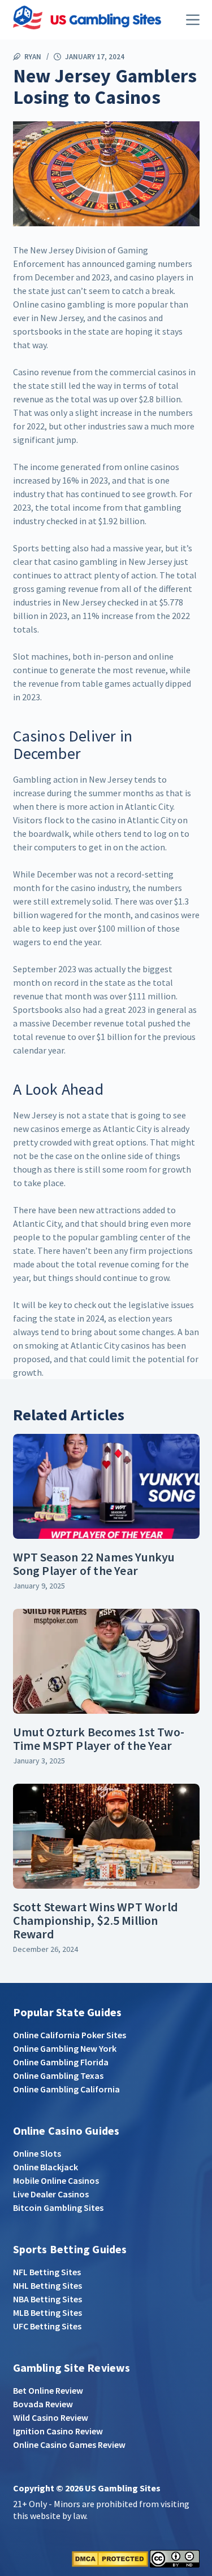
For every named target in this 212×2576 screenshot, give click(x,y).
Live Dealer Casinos (51, 2194)
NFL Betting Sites (47, 2272)
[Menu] (193, 20)
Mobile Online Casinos (56, 2180)
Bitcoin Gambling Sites (58, 2208)
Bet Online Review (48, 2390)
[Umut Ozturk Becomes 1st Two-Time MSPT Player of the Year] (106, 1661)
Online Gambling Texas (58, 2075)
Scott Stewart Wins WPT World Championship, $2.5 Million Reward (96, 1920)
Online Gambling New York (65, 2048)
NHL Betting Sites (47, 2285)
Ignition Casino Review (58, 2431)
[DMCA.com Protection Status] (110, 2557)
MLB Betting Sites (47, 2312)
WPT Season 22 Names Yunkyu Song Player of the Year (94, 1564)
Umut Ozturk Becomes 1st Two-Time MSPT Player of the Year (99, 1739)
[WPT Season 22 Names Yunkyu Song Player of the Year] (106, 1486)
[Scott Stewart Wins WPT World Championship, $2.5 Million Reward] (106, 1836)
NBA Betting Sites (47, 2299)
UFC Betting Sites (47, 2326)
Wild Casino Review (51, 2417)
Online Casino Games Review (69, 2445)
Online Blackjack (46, 2167)
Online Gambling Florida (61, 2062)
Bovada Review (43, 2404)
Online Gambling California (66, 2089)
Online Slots (37, 2153)
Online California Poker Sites (70, 2035)
